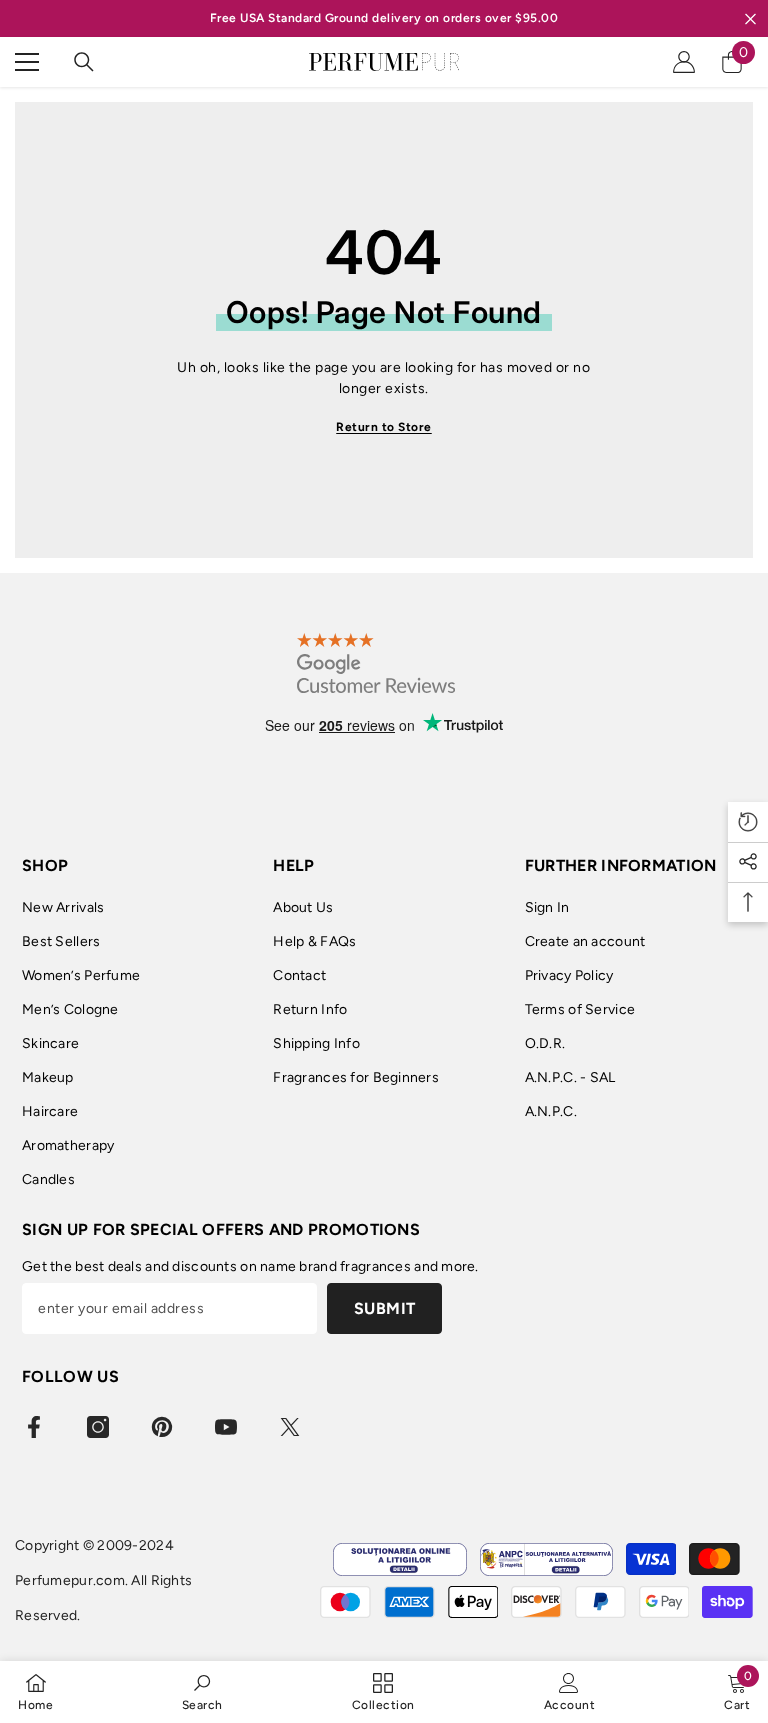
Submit (385, 1308)
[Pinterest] (162, 1427)
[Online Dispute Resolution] (399, 1559)
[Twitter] (290, 1427)
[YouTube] (226, 1427)
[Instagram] (98, 1427)
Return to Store (384, 427)
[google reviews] (375, 663)
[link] (202, 1691)
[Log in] (684, 62)
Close (750, 18)
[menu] (27, 62)
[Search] (84, 62)
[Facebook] (34, 1427)
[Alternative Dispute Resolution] (546, 1559)
